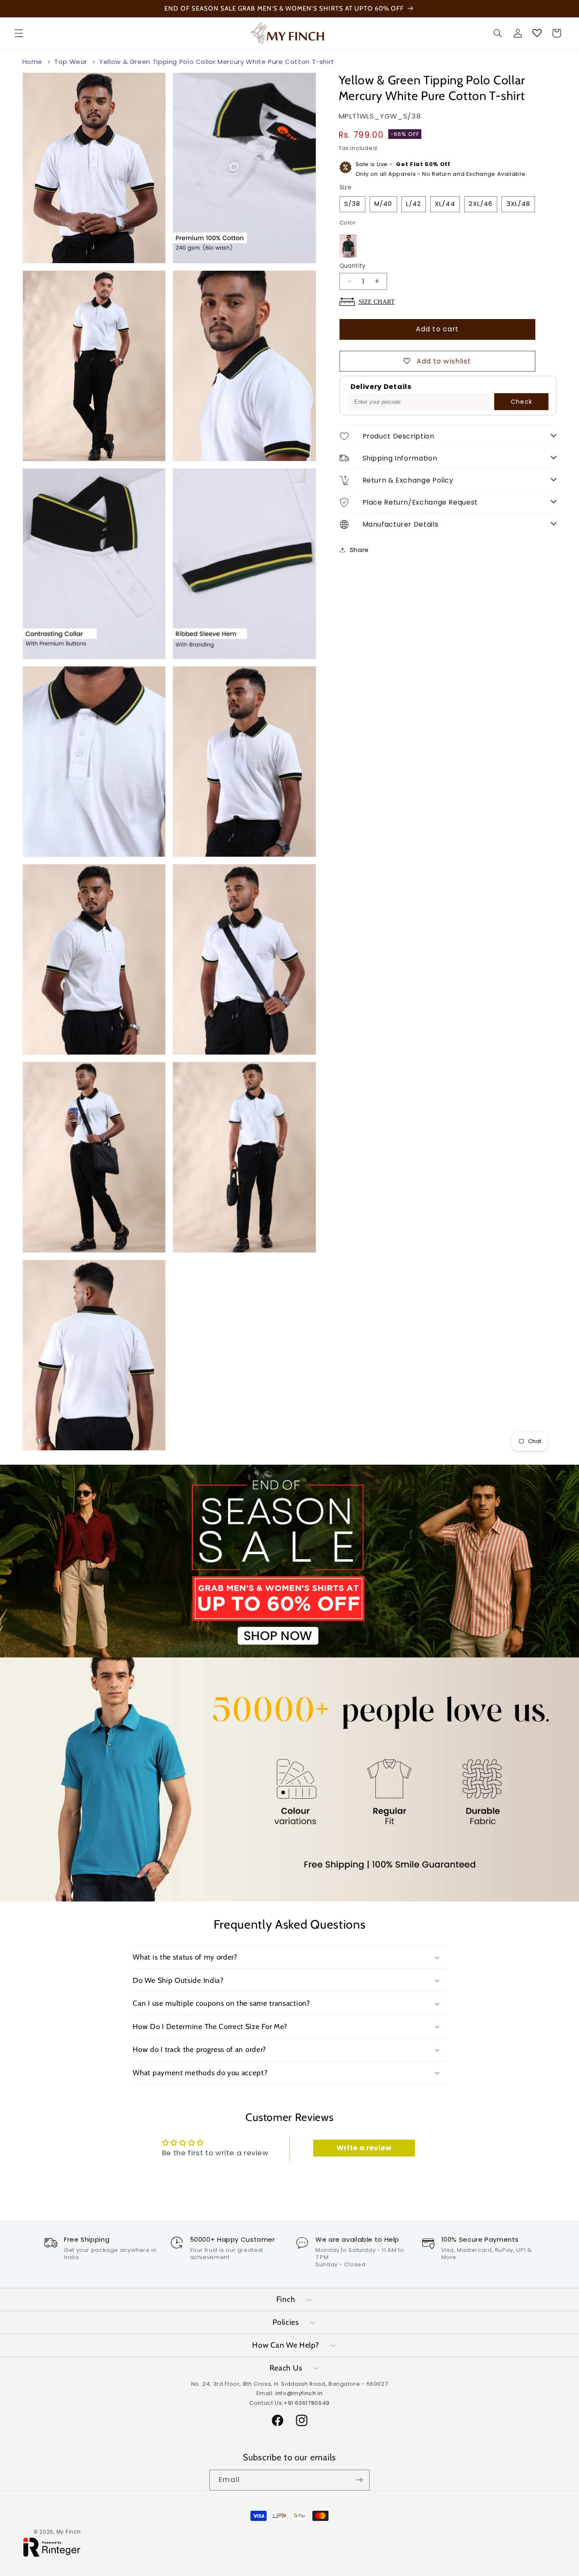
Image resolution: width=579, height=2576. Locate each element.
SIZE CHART (377, 301)
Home (33, 62)
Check (521, 402)
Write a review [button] (364, 2147)
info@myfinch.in (299, 2393)
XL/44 (445, 204)
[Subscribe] (359, 2480)
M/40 (383, 204)
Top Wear (71, 62)
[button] (19, 33)
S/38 (352, 204)
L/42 (413, 204)
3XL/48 (518, 204)
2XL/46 (480, 204)
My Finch (69, 2532)
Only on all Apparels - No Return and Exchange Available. (441, 169)
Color (348, 223)
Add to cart (437, 329)
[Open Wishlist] (537, 33)
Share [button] (359, 550)
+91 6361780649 (307, 2403)
